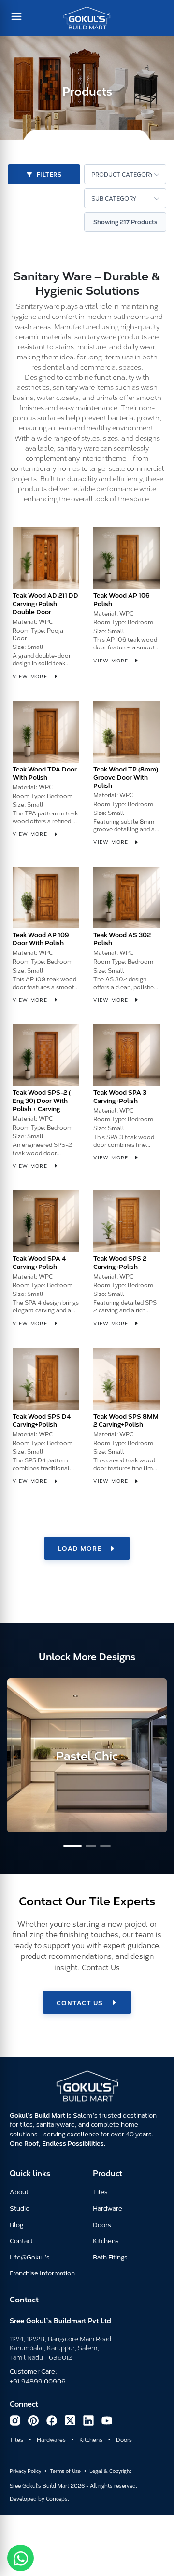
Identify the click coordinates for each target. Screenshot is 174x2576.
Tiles (100, 2191)
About (19, 2191)
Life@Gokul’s (30, 2257)
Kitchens (106, 2240)
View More (31, 676)
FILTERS (49, 174)
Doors (102, 2224)
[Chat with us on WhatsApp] (21, 2558)
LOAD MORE (80, 1548)
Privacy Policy (25, 2471)
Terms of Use (65, 2471)
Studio (20, 2208)
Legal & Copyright (110, 2471)
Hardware (108, 2208)
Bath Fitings (110, 2257)
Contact (21, 2240)
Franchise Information (42, 2273)
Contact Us (80, 2002)
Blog (16, 2224)
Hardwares (51, 2439)
